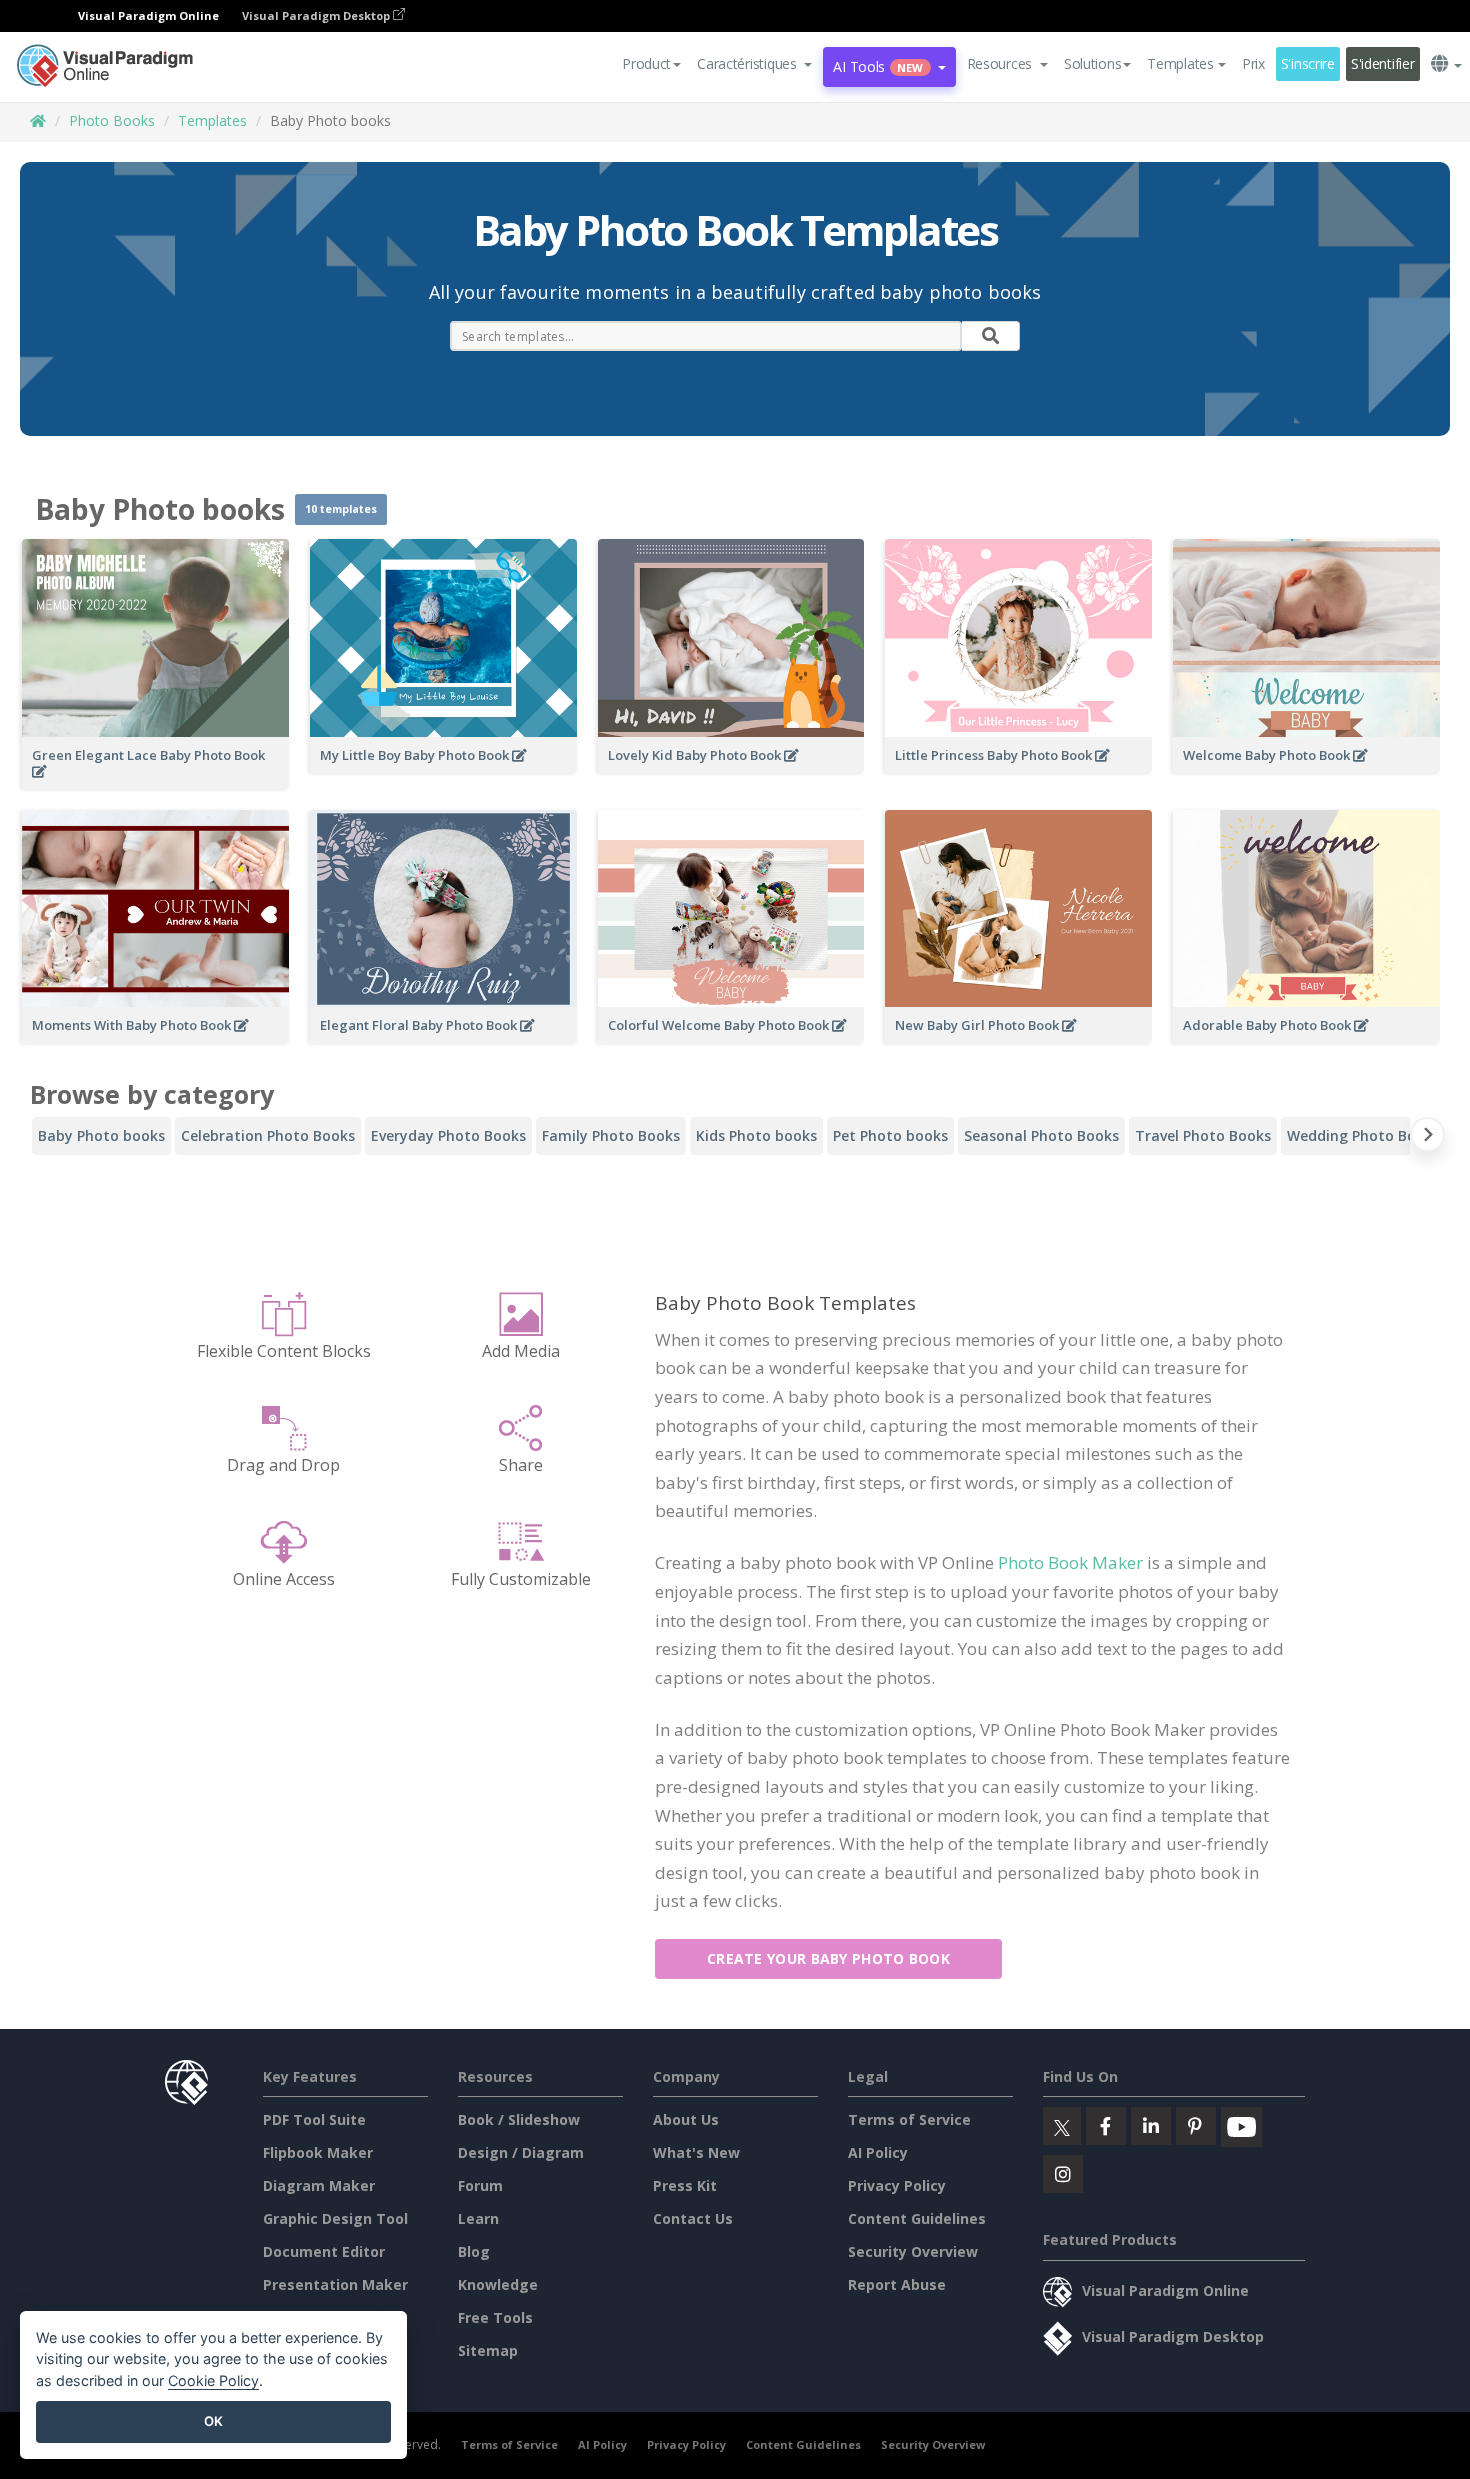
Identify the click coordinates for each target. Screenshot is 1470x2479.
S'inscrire (1308, 63)
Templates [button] (1180, 63)
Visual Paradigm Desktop (317, 15)
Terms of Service (909, 2119)
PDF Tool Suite (314, 2119)
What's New (696, 2152)
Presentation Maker (335, 2284)
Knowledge (498, 2284)
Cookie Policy (213, 2380)
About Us (686, 2119)
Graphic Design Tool (335, 2218)
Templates (212, 120)
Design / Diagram (521, 2152)
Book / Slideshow (519, 2119)
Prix (1253, 63)
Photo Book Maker (1070, 1562)
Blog (474, 2251)
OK (213, 2421)
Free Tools (495, 2317)
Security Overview (913, 2251)
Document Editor (324, 2251)
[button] (754, 64)
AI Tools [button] (878, 66)
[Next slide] (1427, 1138)
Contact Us (693, 2218)
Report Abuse (897, 2284)
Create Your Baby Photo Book (828, 1958)
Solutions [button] (1092, 63)
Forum (480, 2185)
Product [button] (646, 63)
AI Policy (878, 2152)
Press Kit (685, 2185)
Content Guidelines (917, 2218)
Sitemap (488, 2350)
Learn (478, 2218)
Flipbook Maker (318, 2152)
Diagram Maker (319, 2185)
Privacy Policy (897, 2185)
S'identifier (1383, 63)
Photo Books (112, 120)
